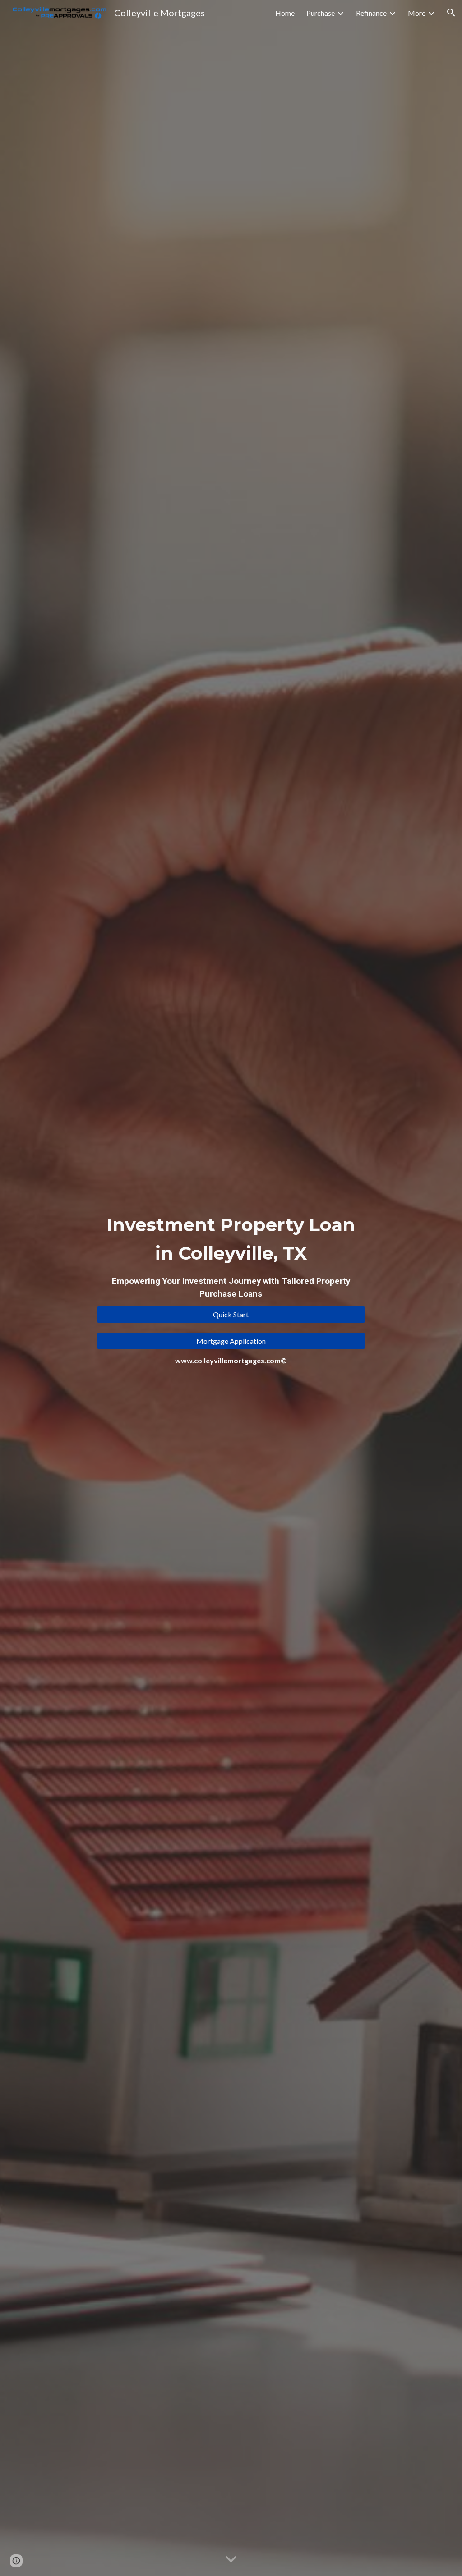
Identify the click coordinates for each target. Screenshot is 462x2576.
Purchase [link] (321, 13)
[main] (231, 1255)
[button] (451, 13)
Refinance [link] (371, 13)
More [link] (417, 13)
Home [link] (285, 13)
